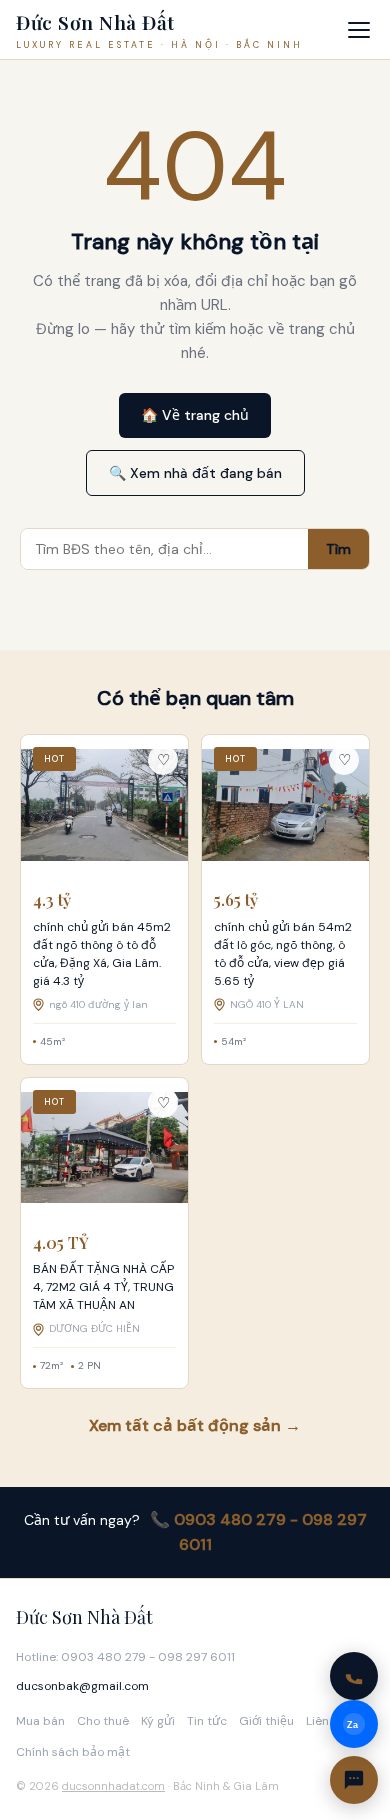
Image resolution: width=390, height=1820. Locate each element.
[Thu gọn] (354, 1780)
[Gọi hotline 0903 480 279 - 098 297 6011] (354, 1676)
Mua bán (40, 1721)
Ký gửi (158, 1721)
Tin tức (207, 1721)
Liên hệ (326, 1721)
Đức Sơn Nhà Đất (84, 1617)
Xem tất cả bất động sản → (195, 1425)
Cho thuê (103, 1721)
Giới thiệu (266, 1721)
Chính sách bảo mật (73, 1752)
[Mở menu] (359, 30)
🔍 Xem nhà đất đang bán (195, 473)
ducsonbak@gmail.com (82, 1686)
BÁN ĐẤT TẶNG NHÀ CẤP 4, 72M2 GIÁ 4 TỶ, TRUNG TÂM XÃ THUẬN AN (103, 1287)
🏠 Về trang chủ (195, 415)
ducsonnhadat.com (113, 1786)
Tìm (338, 549)
